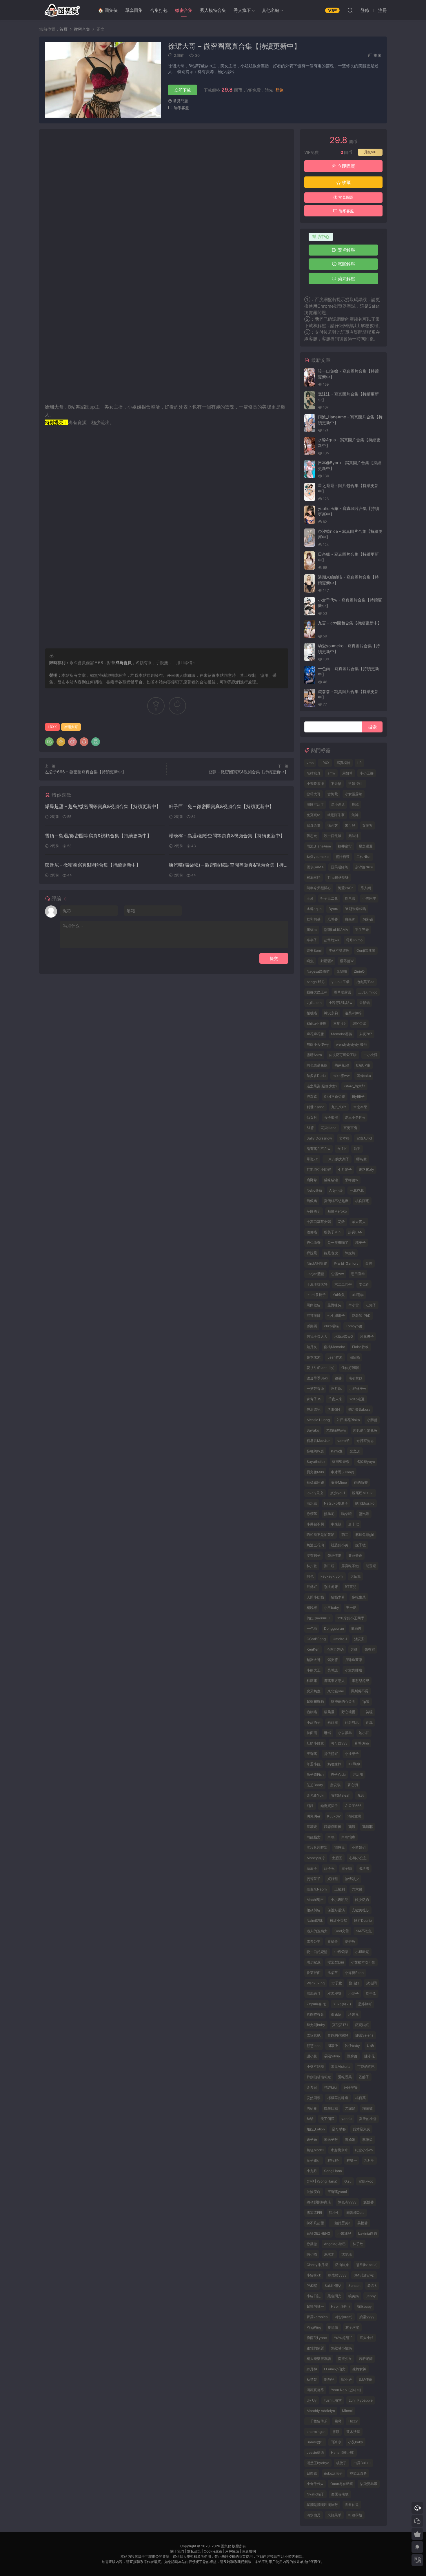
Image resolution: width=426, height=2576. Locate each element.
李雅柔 (367, 2140)
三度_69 (339, 1023)
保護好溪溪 (336, 1910)
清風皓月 (314, 1993)
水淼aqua (314, 909)
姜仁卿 (364, 1284)
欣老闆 (372, 1983)
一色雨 (312, 1628)
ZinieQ (359, 971)
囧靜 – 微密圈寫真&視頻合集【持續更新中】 (248, 772)
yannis (347, 2119)
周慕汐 (333, 2046)
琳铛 (327, 1733)
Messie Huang (318, 1420)
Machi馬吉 (315, 1900)
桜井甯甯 (345, 846)
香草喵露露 (343, 992)
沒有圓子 (314, 1555)
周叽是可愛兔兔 (365, 1430)
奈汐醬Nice (364, 867)
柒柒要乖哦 (369, 2484)
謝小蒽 (312, 2056)
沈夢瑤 (347, 2254)
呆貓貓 (365, 1003)
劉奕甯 (333, 2327)
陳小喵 (312, 2254)
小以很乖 (345, 1733)
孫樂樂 (312, 1326)
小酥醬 (372, 1420)
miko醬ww (341, 1076)
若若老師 (366, 2359)
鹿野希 (312, 1180)
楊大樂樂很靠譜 (319, 2359)
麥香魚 (350, 1941)
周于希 (371, 1993)
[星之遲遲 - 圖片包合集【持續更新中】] (310, 492)
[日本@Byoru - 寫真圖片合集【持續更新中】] (310, 469)
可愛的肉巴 (366, 2067)
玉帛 (310, 898)
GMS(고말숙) (364, 2275)
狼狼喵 (312, 1712)
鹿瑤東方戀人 (334, 1681)
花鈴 (341, 1222)
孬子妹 (312, 2140)
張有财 (370, 1649)
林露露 (312, 1681)
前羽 (357, 1149)
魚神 (355, 815)
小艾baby (356, 2442)
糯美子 (361, 1243)
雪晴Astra (314, 1055)
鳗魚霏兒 (314, 1409)
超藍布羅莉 (315, 1701)
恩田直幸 (358, 1274)
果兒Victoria (341, 2067)
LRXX (52, 727)
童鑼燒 (312, 1827)
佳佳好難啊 (350, 1368)
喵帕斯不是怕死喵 (321, 1535)
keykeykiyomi (332, 1576)
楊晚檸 (312, 1608)
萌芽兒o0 (342, 1065)
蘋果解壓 (346, 279)
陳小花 (369, 2056)
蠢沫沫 (354, 836)
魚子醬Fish (315, 1774)
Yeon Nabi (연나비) (346, 2390)
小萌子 (354, 1993)
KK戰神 (354, 1764)
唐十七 (354, 1524)
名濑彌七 (334, 1409)
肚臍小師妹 (315, 1743)
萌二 (345, 1535)
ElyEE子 (358, 1096)
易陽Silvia (332, 2056)
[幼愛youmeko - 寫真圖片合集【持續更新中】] (310, 652)
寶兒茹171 (340, 2025)
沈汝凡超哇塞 (317, 1847)
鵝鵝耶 (367, 1827)
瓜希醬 (333, 919)
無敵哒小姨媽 (341, 2348)
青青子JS (314, 1399)
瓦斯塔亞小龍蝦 (319, 1169)
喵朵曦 (347, 1514)
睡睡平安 (351, 2087)
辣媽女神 (359, 2369)
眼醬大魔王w (317, 992)
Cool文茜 (342, 1931)
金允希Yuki (315, 1795)
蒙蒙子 (312, 1868)
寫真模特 (343, 763)
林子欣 (358, 2244)
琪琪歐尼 (314, 1962)
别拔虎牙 (331, 1587)
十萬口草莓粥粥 (319, 1222)
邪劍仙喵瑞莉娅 (319, 2077)
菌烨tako (364, 1076)
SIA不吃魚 (364, 1931)
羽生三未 (362, 930)
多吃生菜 (359, 1597)
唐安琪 (335, 1785)
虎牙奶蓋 (314, 1691)
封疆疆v (327, 961)
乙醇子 (364, 2077)
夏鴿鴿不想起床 (336, 1201)
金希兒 (312, 2087)
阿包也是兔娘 (317, 1065)
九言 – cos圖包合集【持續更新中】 (350, 623)
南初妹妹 (356, 1378)
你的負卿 (361, 1482)
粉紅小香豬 (338, 1920)
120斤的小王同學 (351, 1618)
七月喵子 (345, 1169)
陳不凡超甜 (315, 2223)
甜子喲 (347, 1868)
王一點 (351, 1608)
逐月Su (337, 1389)
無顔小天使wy (318, 1044)
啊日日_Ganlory (346, 1263)
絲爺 (310, 2119)
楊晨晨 (329, 1712)
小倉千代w (315, 2484)
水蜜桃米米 (339, 2150)
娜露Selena (364, 2035)
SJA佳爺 (366, 2379)
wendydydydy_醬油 (352, 1044)
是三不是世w (355, 1117)
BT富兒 (351, 1587)
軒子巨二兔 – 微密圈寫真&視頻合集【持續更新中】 (221, 806)
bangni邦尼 (316, 982)
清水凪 (312, 1503)
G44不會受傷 (335, 1096)
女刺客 (367, 825)
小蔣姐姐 (359, 1847)
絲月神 (312, 2369)
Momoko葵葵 (342, 1034)
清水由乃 (314, 2515)
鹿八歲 (350, 898)
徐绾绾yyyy (337, 2275)
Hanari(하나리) (343, 2452)
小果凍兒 (344, 2233)
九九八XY (339, 1107)
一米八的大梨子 (337, 1159)
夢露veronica (317, 2317)
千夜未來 (335, 1399)
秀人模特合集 (213, 10)
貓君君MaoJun (318, 1441)
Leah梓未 (335, 1357)
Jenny (371, 2296)
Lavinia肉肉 (368, 2233)
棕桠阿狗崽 (315, 1451)
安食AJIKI (364, 1138)
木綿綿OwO (344, 1336)
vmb (310, 763)
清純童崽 (354, 1816)
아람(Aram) (344, 2317)
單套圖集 (134, 10)
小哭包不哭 (315, 1524)
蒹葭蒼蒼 (355, 1555)
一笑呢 (367, 1712)
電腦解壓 (346, 264)
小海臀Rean (354, 1973)
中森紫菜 (341, 1952)
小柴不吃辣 (315, 2067)
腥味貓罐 (331, 1180)
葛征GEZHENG (318, 2233)
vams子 (343, 1441)
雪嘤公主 (314, 1941)
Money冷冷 (316, 1858)
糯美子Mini (333, 1232)
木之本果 (360, 1107)
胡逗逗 (371, 1566)
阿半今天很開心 (319, 888)
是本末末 (314, 1357)
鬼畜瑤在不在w (318, 1149)
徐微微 (312, 2244)
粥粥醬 (333, 1660)
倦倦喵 (312, 1232)
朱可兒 (350, 825)
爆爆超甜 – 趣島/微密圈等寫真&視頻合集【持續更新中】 (103, 806)
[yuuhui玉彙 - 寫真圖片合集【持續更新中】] (310, 515)
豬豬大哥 (314, 1660)
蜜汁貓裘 (343, 857)
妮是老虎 (331, 1253)
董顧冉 (356, 1628)
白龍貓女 (314, 1837)
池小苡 (364, 1733)
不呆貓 (336, 784)
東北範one (336, 1691)
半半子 (312, 940)
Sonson (354, 2286)
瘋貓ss (312, 930)
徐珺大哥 (71, 727)
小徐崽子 (352, 1754)
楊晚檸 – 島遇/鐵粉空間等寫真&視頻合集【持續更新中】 (227, 836)
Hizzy (353, 2421)
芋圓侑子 (314, 1211)
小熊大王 (314, 1670)
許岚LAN (355, 1232)
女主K (342, 1149)
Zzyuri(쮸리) (316, 2004)
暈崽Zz (312, 1159)
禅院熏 (312, 1253)
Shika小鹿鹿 (316, 1023)
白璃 (331, 1837)
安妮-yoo (366, 2181)
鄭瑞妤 (354, 1983)
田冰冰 (336, 2442)
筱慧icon (314, 2046)
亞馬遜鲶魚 (339, 867)
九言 (361, 1795)
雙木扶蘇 (353, 2432)
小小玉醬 (367, 773)
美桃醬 (363, 2223)
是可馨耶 (339, 2129)
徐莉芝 (333, 825)
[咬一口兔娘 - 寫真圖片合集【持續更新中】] (310, 377)
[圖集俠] (62, 10)
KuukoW (334, 1816)
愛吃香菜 (345, 2077)
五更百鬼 (350, 1128)
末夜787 (366, 1034)
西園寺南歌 (340, 2494)
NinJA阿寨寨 (317, 1263)
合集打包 (159, 10)
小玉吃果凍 (315, 784)
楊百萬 (361, 2098)
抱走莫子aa (365, 982)
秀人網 (366, 888)
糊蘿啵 (367, 2108)
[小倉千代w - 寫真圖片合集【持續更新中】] (310, 606)
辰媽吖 (312, 1587)
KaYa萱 (337, 1451)
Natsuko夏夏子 (336, 1503)
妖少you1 (338, 1493)
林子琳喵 (352, 2327)
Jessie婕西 (315, 2452)
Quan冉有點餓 (342, 2484)
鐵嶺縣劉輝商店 (319, 2202)
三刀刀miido (368, 992)
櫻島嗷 (361, 1159)
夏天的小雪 (368, 2119)
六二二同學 (343, 1284)
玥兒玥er (313, 1816)
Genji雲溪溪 (366, 950)
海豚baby (364, 2306)
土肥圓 (337, 1858)
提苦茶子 (314, 1879)
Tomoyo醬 (354, 1326)
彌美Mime (339, 1482)
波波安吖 (314, 2192)
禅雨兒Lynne (317, 2338)
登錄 (279, 90)
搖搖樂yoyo (366, 1462)
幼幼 (370, 2046)
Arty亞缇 (336, 1190)
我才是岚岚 (361, 2129)
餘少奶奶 (362, 1900)
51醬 (310, 1128)
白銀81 (350, 919)
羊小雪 (354, 1305)
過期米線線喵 (356, 909)
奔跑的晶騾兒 (338, 2035)
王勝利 (340, 1889)
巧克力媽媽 (335, 1649)
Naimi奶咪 (315, 1920)
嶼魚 (310, 961)
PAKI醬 (312, 2286)
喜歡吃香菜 (315, 2014)
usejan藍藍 (315, 1274)
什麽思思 (352, 1722)
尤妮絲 (350, 2108)
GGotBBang (316, 1639)
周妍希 (347, 773)
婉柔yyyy (367, 2317)
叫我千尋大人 (317, 1336)
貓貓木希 (338, 1597)
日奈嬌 (312, 2473)
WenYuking (316, 1983)
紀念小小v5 (364, 2150)
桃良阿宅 (362, 1201)
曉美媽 (354, 2296)
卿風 (369, 1722)
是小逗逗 (338, 804)
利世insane (315, 1107)
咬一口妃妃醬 (317, 1952)
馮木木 (329, 2254)
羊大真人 (359, 1222)
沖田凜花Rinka (348, 1420)
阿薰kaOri (346, 888)
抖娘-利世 (356, 784)
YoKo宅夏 (357, 1399)
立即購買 (346, 166)
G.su (348, 2181)
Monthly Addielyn (321, 2411)
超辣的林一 (315, 2306)
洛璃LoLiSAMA (336, 930)
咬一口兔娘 (333, 836)
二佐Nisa (364, 857)
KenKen (313, 1649)
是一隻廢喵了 (338, 1243)
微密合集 (184, 10)
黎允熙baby (316, 2025)
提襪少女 (345, 2359)
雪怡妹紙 (314, 2035)
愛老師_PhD (361, 1316)
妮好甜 (333, 1879)
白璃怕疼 (348, 1837)
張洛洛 (364, 1868)
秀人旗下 (242, 10)
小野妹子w (358, 1389)
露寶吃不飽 (350, 1566)
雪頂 (336, 2432)
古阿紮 (333, 794)
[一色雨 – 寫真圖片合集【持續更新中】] (310, 675)
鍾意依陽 (334, 1555)
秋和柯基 (314, 919)
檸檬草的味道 (338, 2098)
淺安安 (359, 1639)
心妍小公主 (358, 1858)
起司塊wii (332, 940)
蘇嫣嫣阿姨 (315, 1482)
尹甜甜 (358, 1774)
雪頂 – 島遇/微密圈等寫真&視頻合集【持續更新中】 (98, 836)
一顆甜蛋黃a (341, 2223)
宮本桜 (344, 1138)
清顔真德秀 (315, 2390)
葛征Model (315, 2150)
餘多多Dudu (316, 1076)
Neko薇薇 (314, 1190)
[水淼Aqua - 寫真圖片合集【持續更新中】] (310, 446)
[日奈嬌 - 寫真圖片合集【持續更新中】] (310, 560)
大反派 (356, 1576)
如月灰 (312, 1347)
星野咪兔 (334, 1305)
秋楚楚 (312, 2379)
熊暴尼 (329, 1514)
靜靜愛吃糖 (333, 1827)
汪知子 (371, 1305)
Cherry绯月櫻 (317, 2265)
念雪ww (338, 1274)
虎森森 (312, 1096)
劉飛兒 (329, 2379)
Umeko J (340, 1639)
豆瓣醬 (352, 2056)
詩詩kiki (330, 2087)
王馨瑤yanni (337, 2192)
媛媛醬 (369, 2202)
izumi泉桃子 (316, 1295)
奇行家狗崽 (365, 1441)
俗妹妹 (336, 2014)
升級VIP (370, 152)
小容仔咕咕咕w (341, 1003)
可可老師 (314, 1316)
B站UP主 (363, 1065)
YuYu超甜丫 (343, 2338)
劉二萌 (329, 1566)
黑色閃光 (334, 2296)
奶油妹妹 (342, 2265)
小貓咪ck (314, 2275)
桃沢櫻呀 (334, 1993)
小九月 (312, 2171)
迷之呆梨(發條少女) (322, 1086)
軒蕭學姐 (355, 2515)
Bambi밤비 (315, 2442)
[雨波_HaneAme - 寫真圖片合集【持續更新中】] (310, 423)
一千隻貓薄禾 (317, 2421)
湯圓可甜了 (315, 804)
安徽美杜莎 (361, 1910)
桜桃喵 (312, 1013)
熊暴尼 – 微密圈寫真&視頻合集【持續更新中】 (93, 865)
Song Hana (333, 2171)
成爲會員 (123, 662)
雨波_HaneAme (319, 846)
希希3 (372, 2286)
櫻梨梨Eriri (336, 1962)
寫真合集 (314, 825)
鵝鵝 (352, 1827)
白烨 (369, 1263)
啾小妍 (347, 2379)
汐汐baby (352, 2046)
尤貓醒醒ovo (336, 1430)
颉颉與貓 (314, 1910)
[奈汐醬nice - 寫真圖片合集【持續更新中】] (310, 538)
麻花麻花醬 (315, 1034)
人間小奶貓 (315, 1597)
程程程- (334, 2160)
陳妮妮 (350, 1253)
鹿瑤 (355, 804)
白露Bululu (362, 2463)
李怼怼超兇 (361, 1681)
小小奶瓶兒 (339, 1900)
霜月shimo (354, 940)
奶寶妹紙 (362, 2025)
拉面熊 (312, 1733)
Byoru (333, 909)
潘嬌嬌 (350, 2140)
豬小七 (334, 2213)
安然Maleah (341, 1795)
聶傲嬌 (312, 1201)
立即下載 (183, 90)
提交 (274, 958)
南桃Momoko (335, 1347)
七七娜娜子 (336, 1316)
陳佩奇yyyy (347, 2202)
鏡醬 (338, 1378)
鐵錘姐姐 (331, 2108)
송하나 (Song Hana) (322, 2181)
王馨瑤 (312, 1754)
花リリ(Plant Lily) (321, 1368)
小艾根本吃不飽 (363, 1962)
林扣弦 (312, 1566)
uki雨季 (358, 1295)
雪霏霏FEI (314, 2213)
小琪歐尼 (362, 1952)
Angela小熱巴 (335, 2244)
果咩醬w (352, 1180)
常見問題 (345, 197)
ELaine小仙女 (335, 2369)
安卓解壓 (346, 250)
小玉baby (332, 1608)
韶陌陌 (355, 1357)
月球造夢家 (354, 1660)
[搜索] (350, 10)
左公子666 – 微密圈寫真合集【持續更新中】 (85, 772)
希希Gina (362, 1743)
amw (331, 773)
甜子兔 (329, 1868)
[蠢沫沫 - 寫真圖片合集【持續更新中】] (310, 400)
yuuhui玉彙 (341, 982)
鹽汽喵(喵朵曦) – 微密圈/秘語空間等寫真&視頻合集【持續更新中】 (229, 866)
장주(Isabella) (367, 2265)
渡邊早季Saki (317, 1378)
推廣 (377, 55)
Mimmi (347, 2411)
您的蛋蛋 (359, 1023)
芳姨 (354, 1649)
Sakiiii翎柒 (333, 2286)
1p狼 (366, 1701)
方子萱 (337, 1983)
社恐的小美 (340, 1545)
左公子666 (353, 1806)
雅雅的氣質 (315, 2348)
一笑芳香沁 (315, 1389)
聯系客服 (181, 108)
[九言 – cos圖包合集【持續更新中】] (310, 629)
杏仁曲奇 (314, 1243)
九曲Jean (314, 1003)
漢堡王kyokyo (318, 2463)
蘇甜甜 (333, 1722)
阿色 (310, 1576)
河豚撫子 (367, 1336)
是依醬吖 (331, 1754)
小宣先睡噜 (354, 1670)
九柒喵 (342, 971)
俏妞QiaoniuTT (318, 1618)
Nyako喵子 (315, 2494)
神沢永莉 (331, 1013)
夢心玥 (353, 1785)
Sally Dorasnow (319, 1138)
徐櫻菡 (312, 1514)
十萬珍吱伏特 (317, 1284)
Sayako (313, 1430)
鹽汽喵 (364, 1514)
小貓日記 (314, 2296)
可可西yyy (339, 1743)
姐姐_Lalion (316, 2129)
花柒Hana (329, 1128)
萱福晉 (333, 1941)
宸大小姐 (367, 2338)
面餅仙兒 (352, 2505)
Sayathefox (316, 1462)
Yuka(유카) (342, 2004)
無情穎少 (352, 1879)
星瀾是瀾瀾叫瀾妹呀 (322, 2505)
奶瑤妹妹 (334, 1764)
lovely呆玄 (315, 1493)
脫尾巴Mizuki (363, 1493)
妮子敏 (361, 1545)
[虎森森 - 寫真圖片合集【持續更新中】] (310, 698)
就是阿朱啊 (336, 815)
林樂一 (352, 2160)
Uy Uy (312, 2400)
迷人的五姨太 (317, 1931)
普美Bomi (314, 950)
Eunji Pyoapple (361, 2400)
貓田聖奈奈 (341, 1462)
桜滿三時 (314, 877)
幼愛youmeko (318, 857)
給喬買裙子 (329, 1806)
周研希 (312, 2108)
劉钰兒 (340, 1847)
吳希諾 (333, 1670)
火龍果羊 (334, 2515)
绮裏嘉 (354, 2014)
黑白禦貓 (314, 1305)
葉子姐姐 (314, 2160)
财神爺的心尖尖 (343, 1701)
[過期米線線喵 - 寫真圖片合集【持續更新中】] (310, 583)
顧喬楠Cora (355, 2213)
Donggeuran (334, 1628)
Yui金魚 (339, 1295)
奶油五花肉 (315, 1545)
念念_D (355, 1451)
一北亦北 (357, 1190)
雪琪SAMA (315, 867)
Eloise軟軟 (360, 1347)
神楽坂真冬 (358, 2473)
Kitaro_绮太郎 (354, 1086)
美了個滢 (327, 2119)
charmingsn (316, 2432)
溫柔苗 (333, 1973)
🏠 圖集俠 (108, 10)
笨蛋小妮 (314, 1764)
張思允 (312, 836)
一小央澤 (371, 1055)
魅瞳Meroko (337, 1211)
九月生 (369, 2160)
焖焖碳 (368, 919)
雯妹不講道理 (339, 950)
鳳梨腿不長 (360, 1691)
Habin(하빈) (340, 2306)
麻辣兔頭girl (365, 1535)
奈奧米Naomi (317, 1889)
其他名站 (271, 10)
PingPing (314, 2327)
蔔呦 (338, 2421)
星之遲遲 (366, 846)
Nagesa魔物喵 (318, 971)
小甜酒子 (314, 1722)
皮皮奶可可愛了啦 (343, 1055)
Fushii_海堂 (333, 2400)
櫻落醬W (347, 961)
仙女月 (312, 1117)
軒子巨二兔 (329, 898)
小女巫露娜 (354, 794)
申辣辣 (336, 1524)
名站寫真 (314, 773)
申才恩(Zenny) (343, 1472)
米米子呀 (331, 2140)
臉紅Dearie (363, 1920)
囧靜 (310, 1806)
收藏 (346, 182)
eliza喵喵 (331, 1326)
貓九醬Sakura (359, 1409)
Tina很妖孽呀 (338, 877)
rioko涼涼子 (333, 2473)
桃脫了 (341, 2463)
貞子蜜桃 (331, 1117)
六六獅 (357, 1889)
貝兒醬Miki (315, 1472)
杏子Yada (338, 1774)
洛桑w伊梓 (353, 1013)
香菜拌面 (314, 1973)
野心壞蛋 (348, 1712)
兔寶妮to (313, 815)
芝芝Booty (315, 1785)
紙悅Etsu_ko (365, 1503)
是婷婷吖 (365, 2004)
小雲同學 (369, 898)
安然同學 (314, 2098)
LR (359, 763)
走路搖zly (366, 1169)
